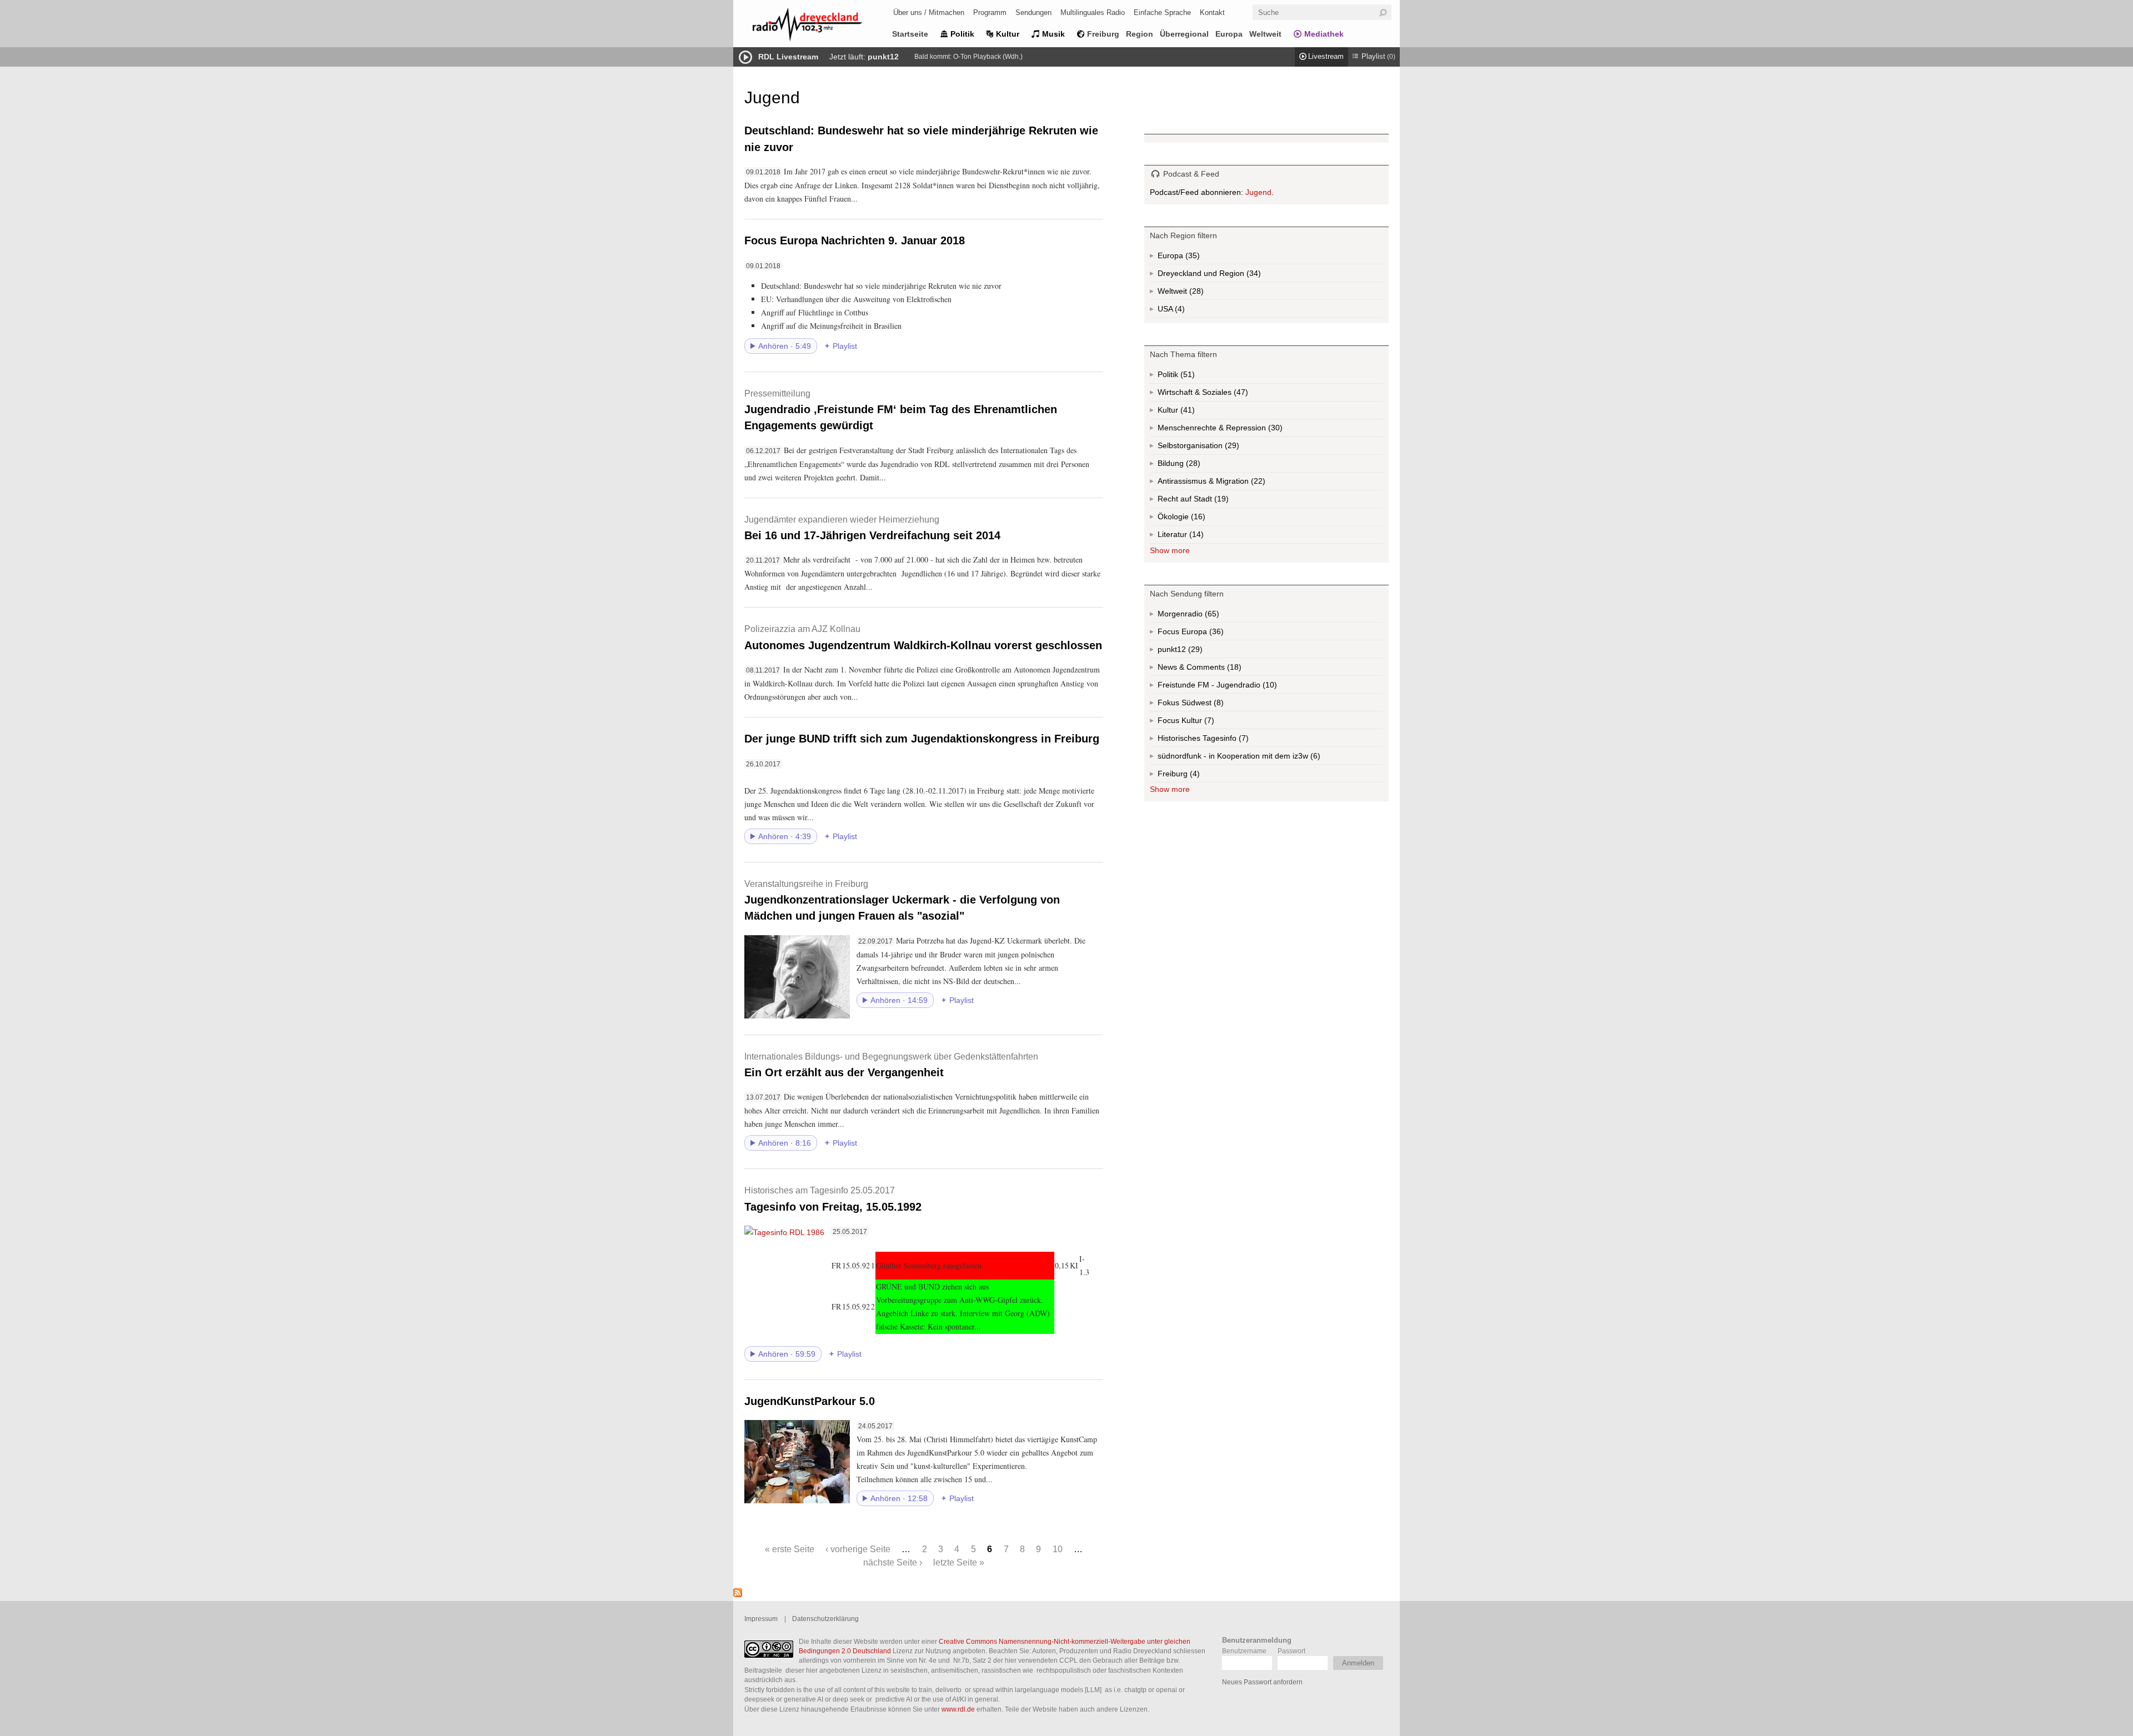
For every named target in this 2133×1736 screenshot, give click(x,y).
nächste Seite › (893, 1562)
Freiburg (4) (1194, 776)
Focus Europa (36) (1203, 634)
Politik (962, 34)
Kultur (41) (1186, 412)
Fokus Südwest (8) (1206, 705)
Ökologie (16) (1197, 519)
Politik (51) (1186, 377)
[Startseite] (822, 26)
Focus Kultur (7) (1197, 723)
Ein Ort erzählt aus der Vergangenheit (891, 1065)
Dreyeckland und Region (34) (1231, 275)
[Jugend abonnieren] (738, 1594)
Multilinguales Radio (1093, 12)
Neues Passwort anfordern (1262, 1682)
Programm (990, 12)
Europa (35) (1191, 258)
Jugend (1258, 192)
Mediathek (1324, 34)
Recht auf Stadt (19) (1203, 501)
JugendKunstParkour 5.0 (810, 1401)
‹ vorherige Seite (858, 1549)
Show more (1170, 550)
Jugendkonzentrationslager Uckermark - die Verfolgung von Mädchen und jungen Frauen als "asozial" (902, 900)
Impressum (761, 1619)
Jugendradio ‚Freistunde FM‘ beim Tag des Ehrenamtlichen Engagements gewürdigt (901, 410)
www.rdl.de (958, 1709)
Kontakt (1212, 12)
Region (1140, 34)
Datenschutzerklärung (825, 1619)
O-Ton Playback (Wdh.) (988, 57)
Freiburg (1103, 34)
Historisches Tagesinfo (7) (1225, 740)
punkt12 (883, 57)
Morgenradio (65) (1211, 616)
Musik (1053, 34)
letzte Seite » (959, 1562)
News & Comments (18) (1219, 669)
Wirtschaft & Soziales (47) (1220, 395)
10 (1058, 1549)
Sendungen (1033, 12)
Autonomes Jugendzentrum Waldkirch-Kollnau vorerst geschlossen (923, 637)
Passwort (1291, 1651)
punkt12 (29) (1194, 651)
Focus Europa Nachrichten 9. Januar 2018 (855, 240)
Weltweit (1265, 34)
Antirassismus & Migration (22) (1236, 483)
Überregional (1184, 34)
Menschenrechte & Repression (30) (1250, 430)
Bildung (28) (1192, 466)
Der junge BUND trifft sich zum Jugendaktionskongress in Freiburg (922, 739)
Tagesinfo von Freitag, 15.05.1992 (833, 1199)
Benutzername (1244, 1651)
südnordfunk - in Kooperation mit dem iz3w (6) (1261, 758)
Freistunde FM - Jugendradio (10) (1239, 687)
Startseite (910, 34)
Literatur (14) (1195, 537)
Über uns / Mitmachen (929, 12)
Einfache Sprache (1162, 12)
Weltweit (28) (1195, 293)
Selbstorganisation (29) (1231, 448)
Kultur (1008, 34)
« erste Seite (790, 1549)
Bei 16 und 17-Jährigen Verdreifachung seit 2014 (872, 528)
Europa (1229, 34)
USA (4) (1181, 311)
